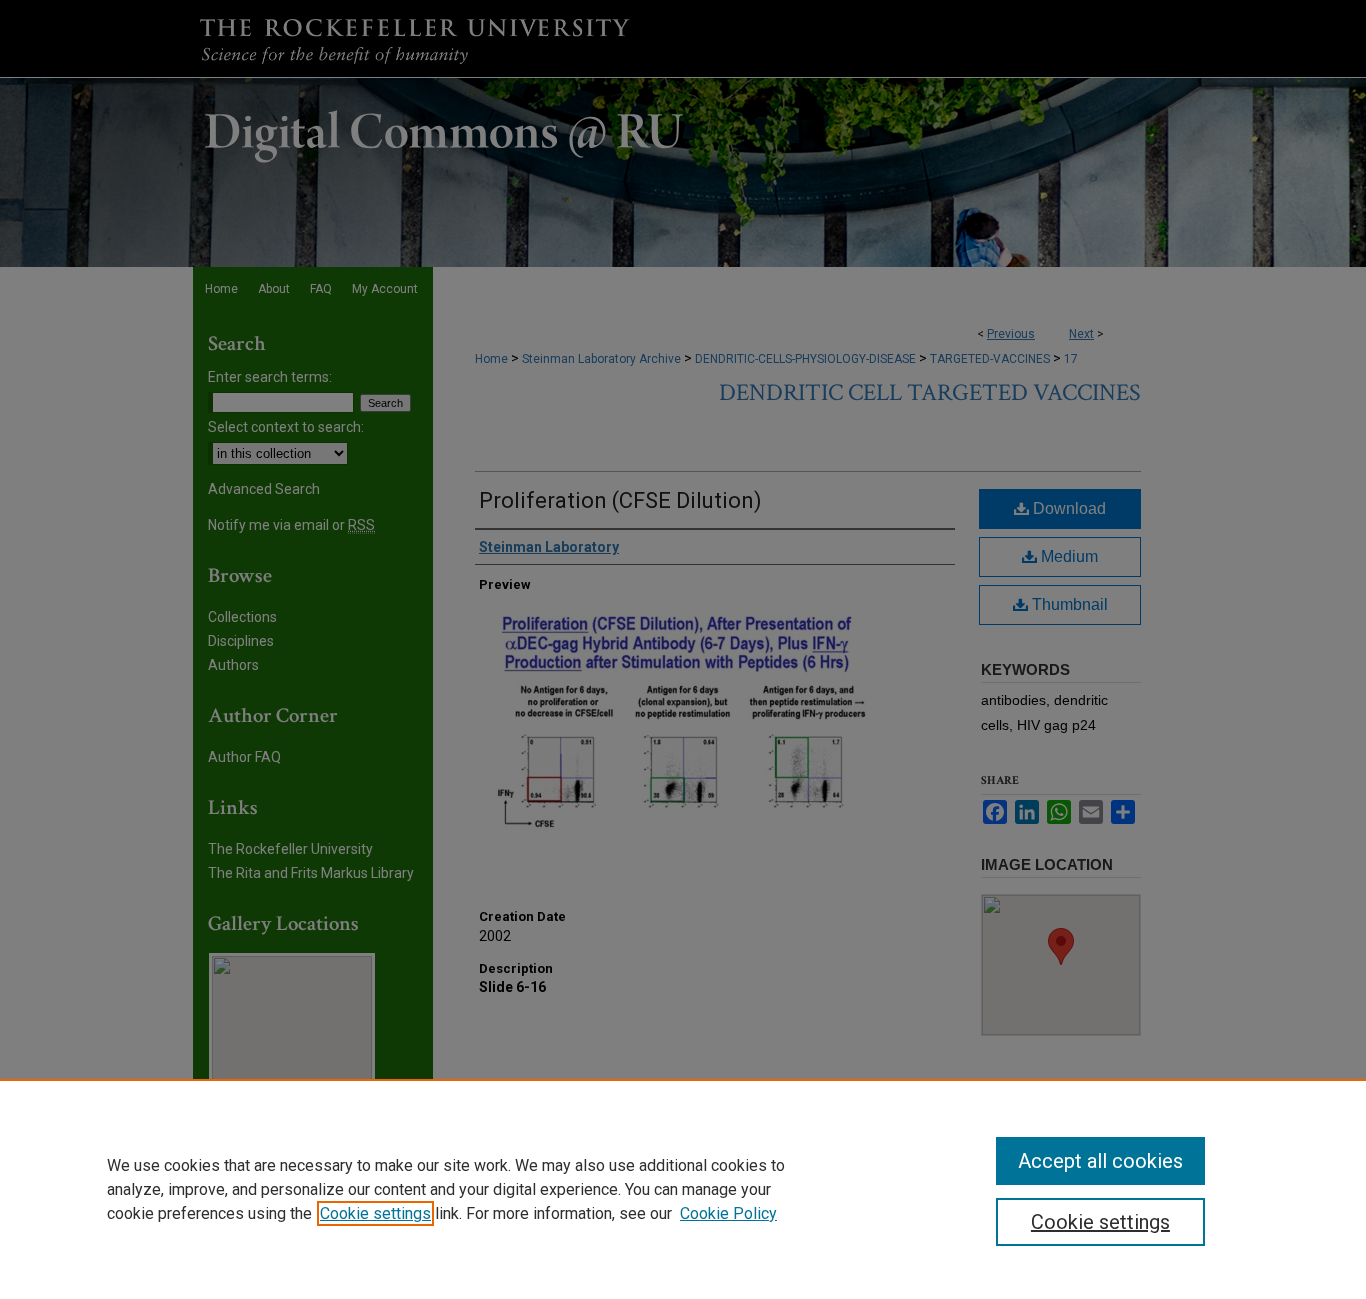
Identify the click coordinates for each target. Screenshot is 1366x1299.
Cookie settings (375, 1213)
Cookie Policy (728, 1213)
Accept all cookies (1100, 1161)
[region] (683, 1189)
